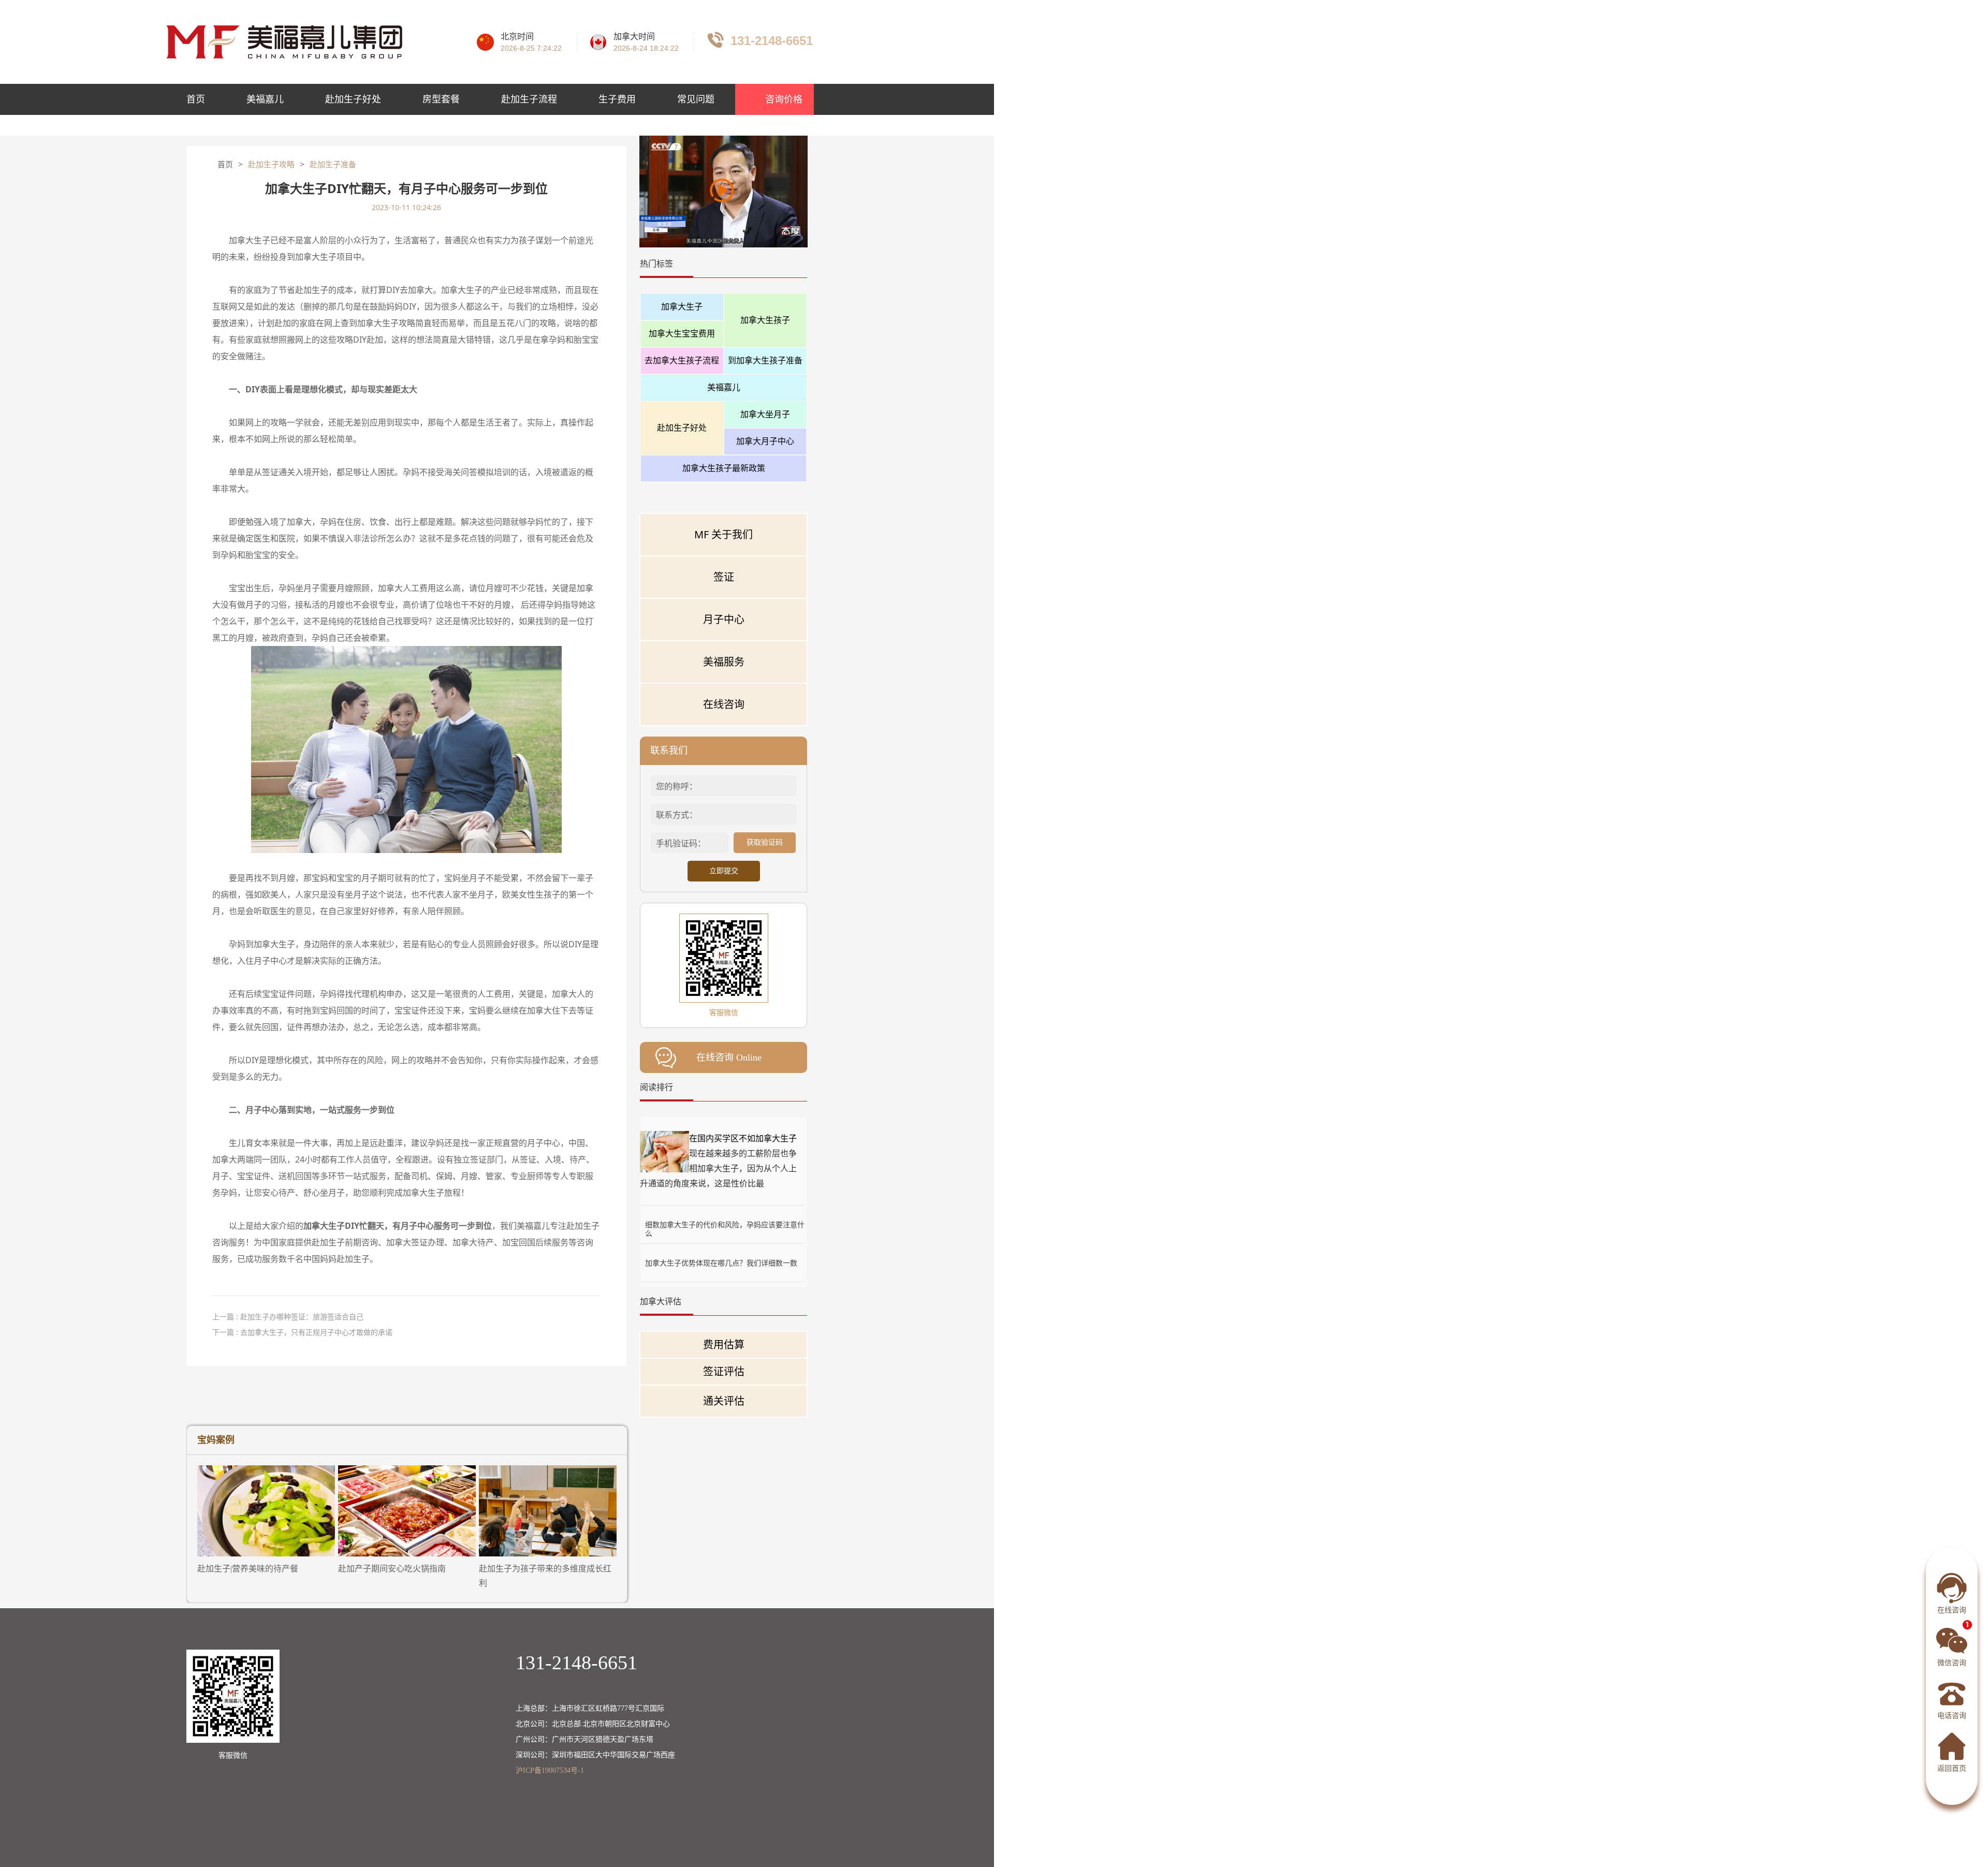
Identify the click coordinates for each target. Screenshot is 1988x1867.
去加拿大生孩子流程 (682, 360)
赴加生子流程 (529, 99)
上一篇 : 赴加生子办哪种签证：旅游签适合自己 (288, 1317)
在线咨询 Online (729, 1057)
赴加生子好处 (353, 99)
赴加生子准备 (333, 165)
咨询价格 (783, 99)
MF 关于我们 (723, 534)
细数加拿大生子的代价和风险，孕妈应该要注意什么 (725, 1224)
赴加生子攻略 (271, 165)
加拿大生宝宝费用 (682, 333)
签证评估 (724, 1371)
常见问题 (696, 99)
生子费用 (617, 99)
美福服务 (724, 662)
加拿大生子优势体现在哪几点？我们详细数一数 (721, 1263)
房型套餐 (441, 99)
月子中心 (724, 619)
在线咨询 (724, 704)
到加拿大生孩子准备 (765, 360)
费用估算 (724, 1344)
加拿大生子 (682, 306)
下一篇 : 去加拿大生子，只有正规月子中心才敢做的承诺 (302, 1332)
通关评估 (724, 1401)
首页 (196, 99)
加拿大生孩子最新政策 (724, 468)
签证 (724, 577)
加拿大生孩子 (765, 320)
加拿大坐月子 (765, 414)
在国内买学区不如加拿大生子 (743, 1138)
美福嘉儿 (265, 99)
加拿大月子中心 (765, 441)
